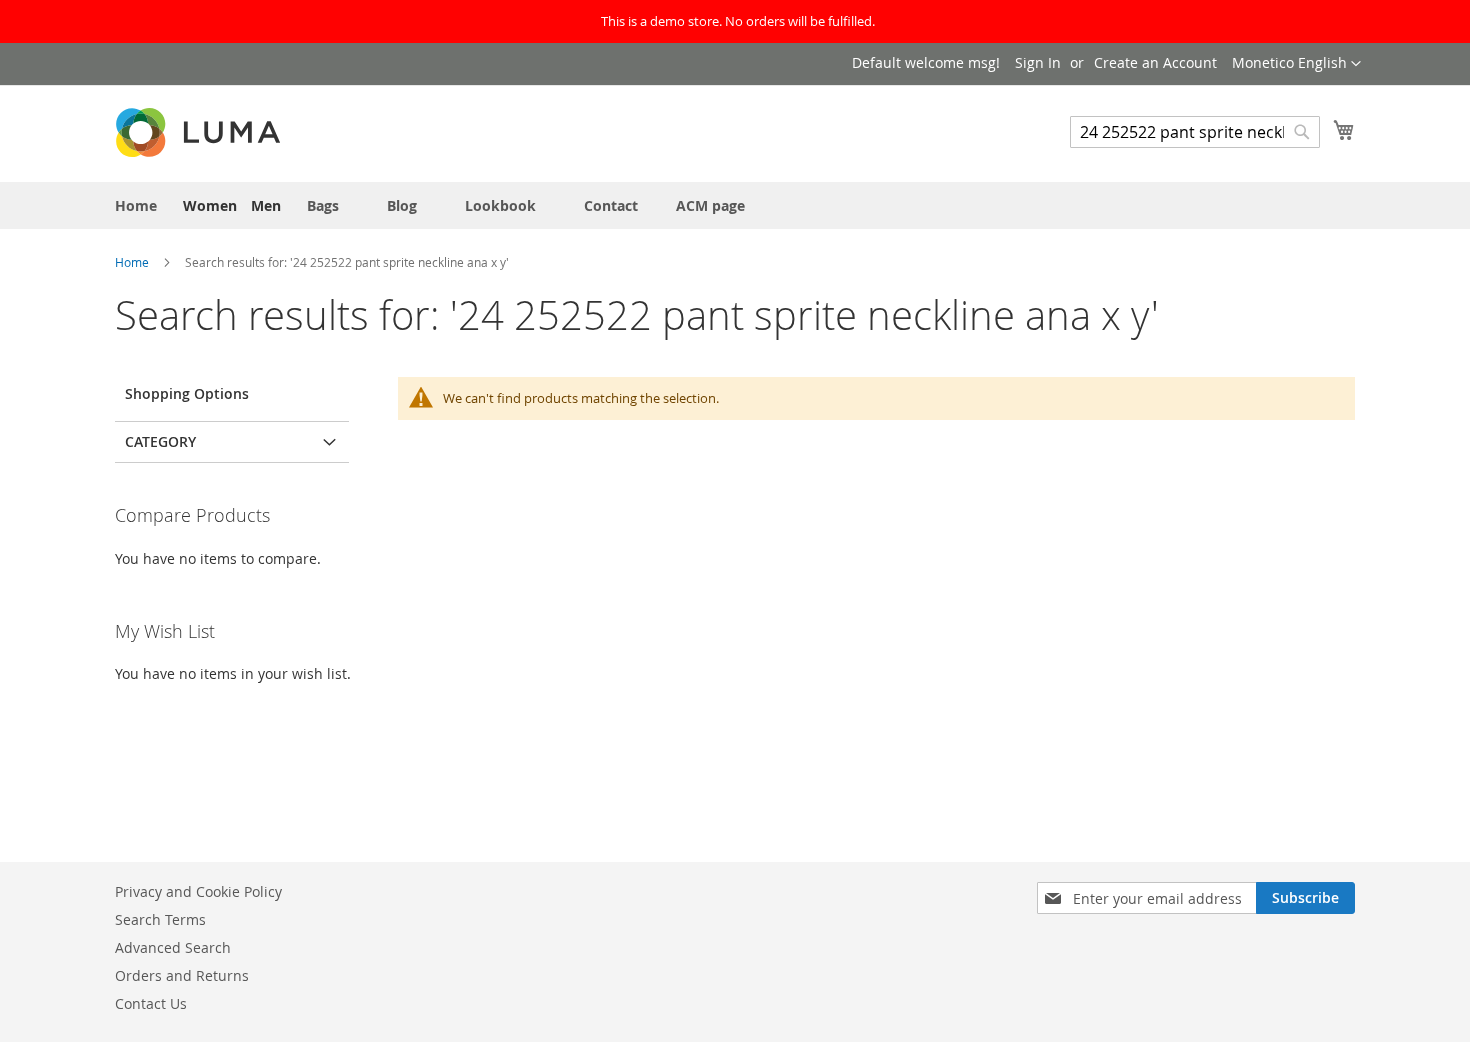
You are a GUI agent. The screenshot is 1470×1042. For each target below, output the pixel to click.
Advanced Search (173, 947)
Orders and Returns (182, 975)
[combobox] (1195, 132)
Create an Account (1155, 62)
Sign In (1038, 62)
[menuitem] (136, 205)
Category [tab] (160, 441)
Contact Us (151, 1003)
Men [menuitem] (266, 205)
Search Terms (160, 919)
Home (133, 262)
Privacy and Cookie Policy (198, 891)
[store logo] (200, 132)
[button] (1296, 64)
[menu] (735, 205)
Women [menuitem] (210, 205)
